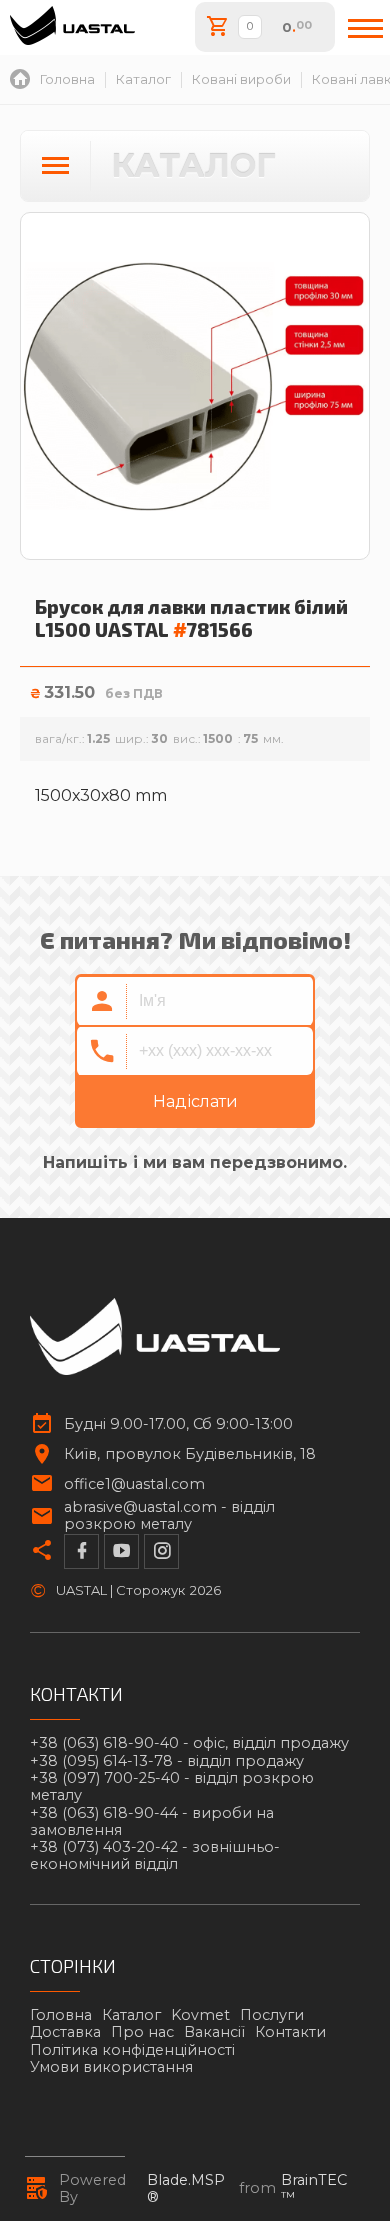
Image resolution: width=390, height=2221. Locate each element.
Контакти (290, 2032)
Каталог (131, 2015)
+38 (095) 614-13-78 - (167, 1761)
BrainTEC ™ (314, 2189)
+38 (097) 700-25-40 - (172, 1787)
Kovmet (200, 2015)
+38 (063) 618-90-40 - (189, 1743)
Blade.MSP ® (186, 2189)
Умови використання (111, 2067)
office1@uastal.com (134, 1484)
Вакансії (214, 2032)
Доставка (65, 2032)
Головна (61, 2015)
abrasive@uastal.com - (169, 1516)
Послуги (272, 2015)
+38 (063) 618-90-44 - (152, 1822)
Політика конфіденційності (132, 2050)
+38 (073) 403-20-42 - (155, 1856)
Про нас (142, 2032)
